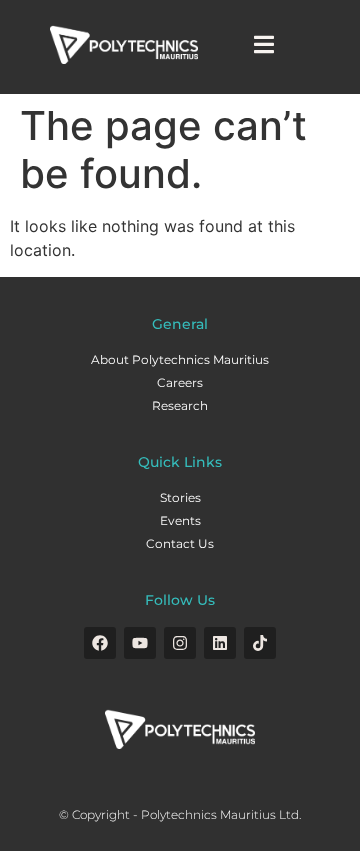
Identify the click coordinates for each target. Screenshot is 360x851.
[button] (264, 44)
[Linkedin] (220, 643)
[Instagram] (180, 643)
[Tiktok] (260, 643)
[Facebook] (100, 643)
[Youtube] (140, 643)
